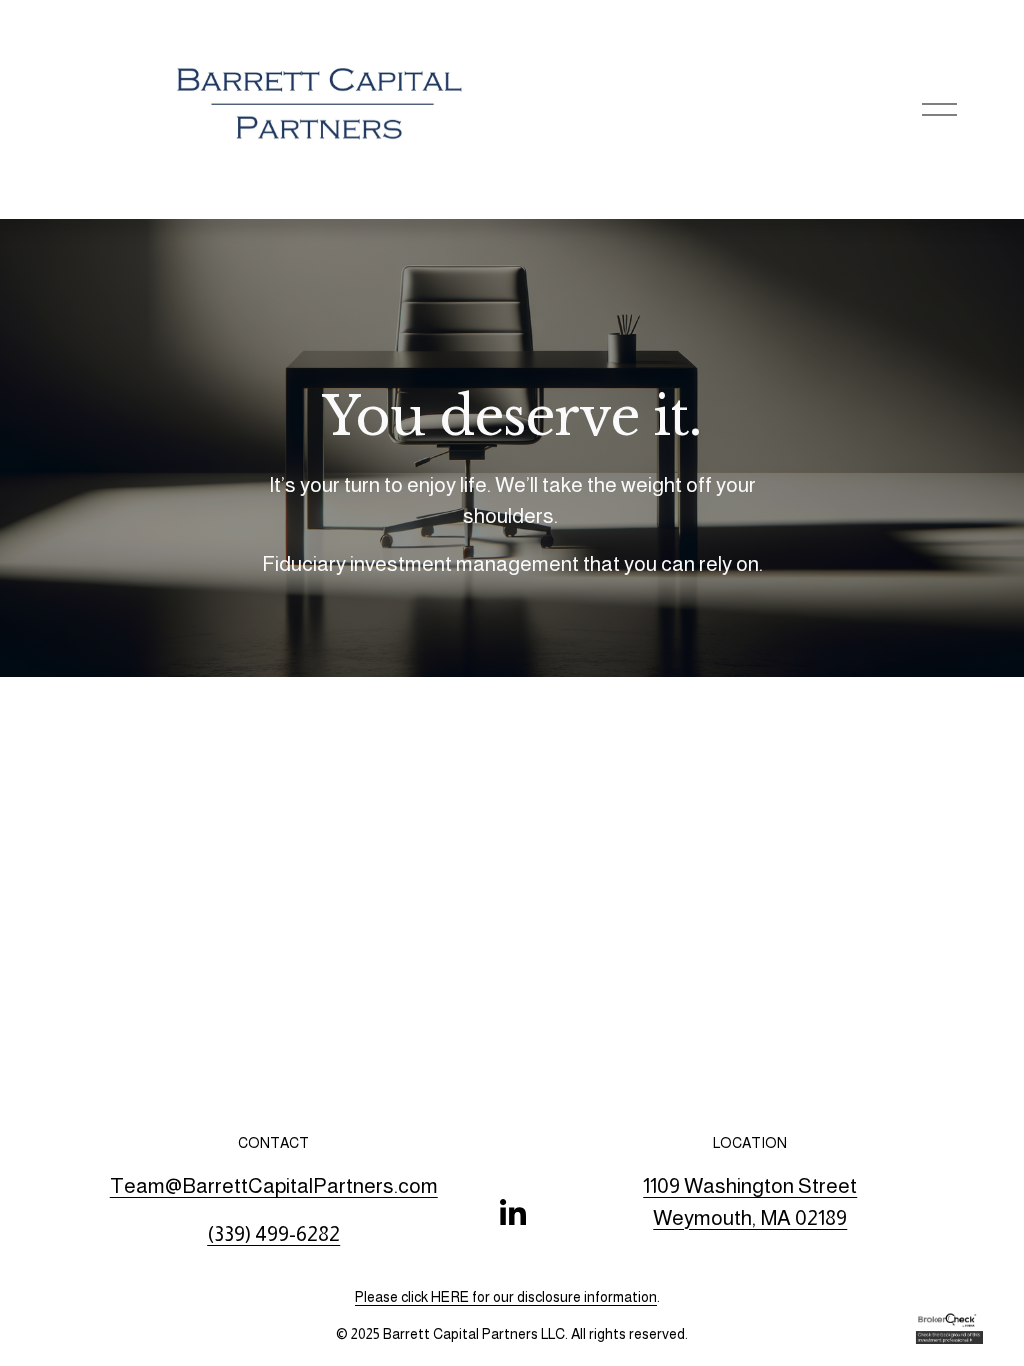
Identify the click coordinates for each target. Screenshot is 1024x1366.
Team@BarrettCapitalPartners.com (274, 1185)
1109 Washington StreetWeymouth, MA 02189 (750, 1201)
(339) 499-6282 (273, 1233)
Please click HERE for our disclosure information (506, 1297)
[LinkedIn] (512, 1213)
